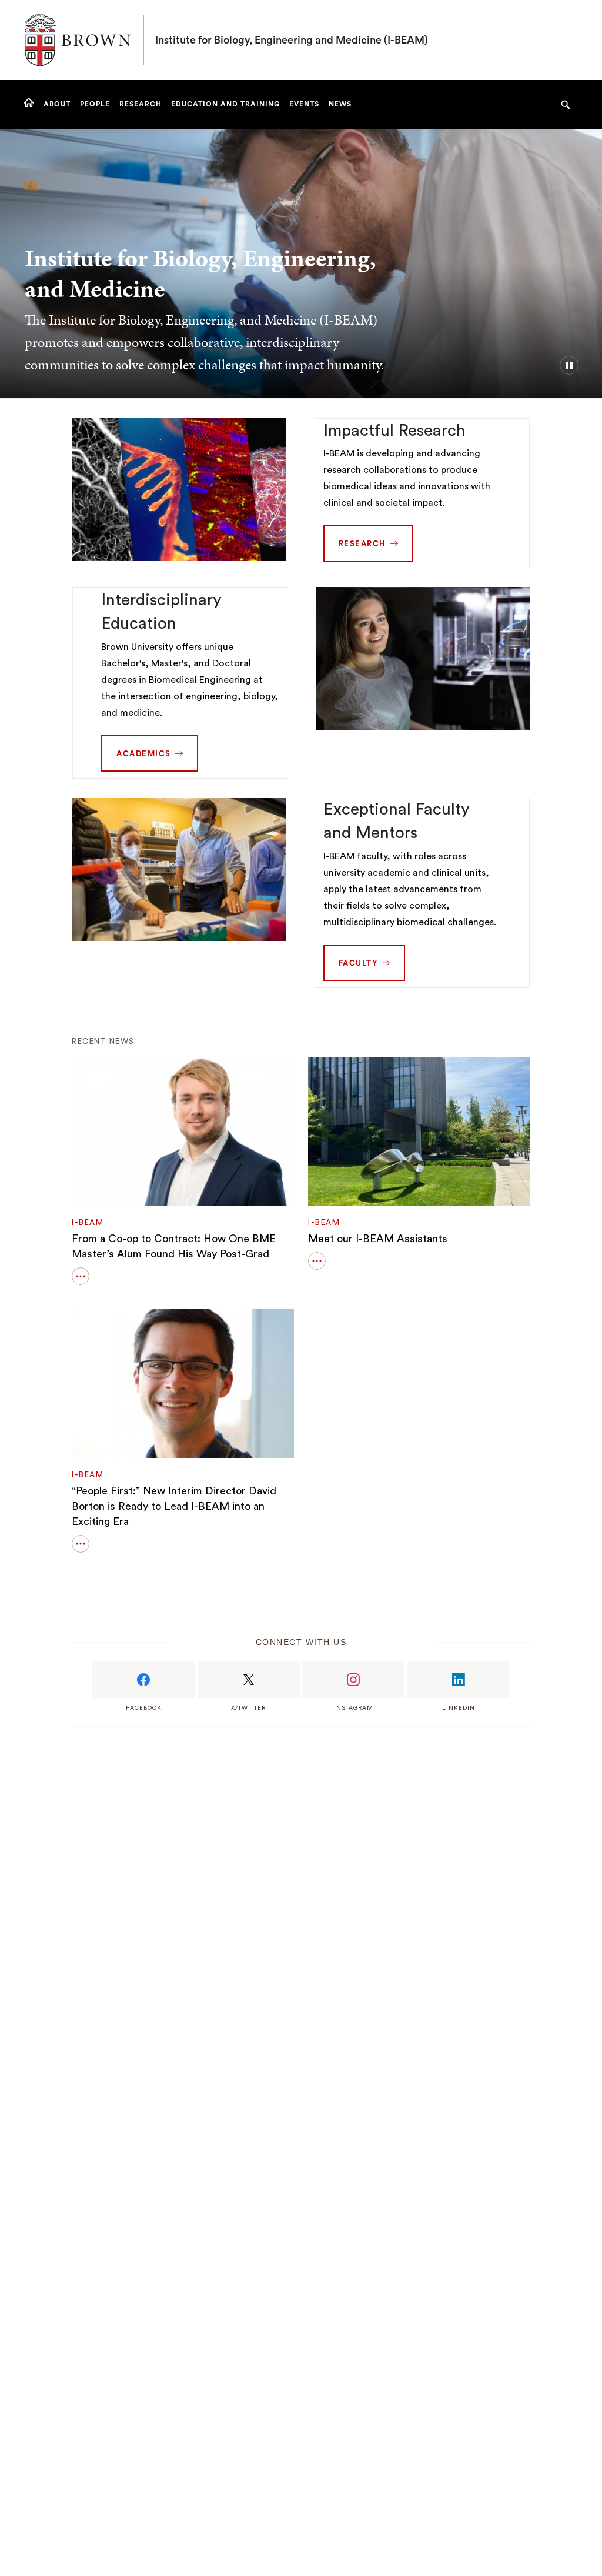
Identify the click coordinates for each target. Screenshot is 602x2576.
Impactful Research (394, 431)
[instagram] (353, 1680)
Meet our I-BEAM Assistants (378, 1239)
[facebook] (143, 1680)
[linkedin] (458, 1680)
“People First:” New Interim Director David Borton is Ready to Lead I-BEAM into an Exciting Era (174, 1506)
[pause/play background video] (569, 365)
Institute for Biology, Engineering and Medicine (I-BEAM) (292, 40)
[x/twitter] (249, 1680)
